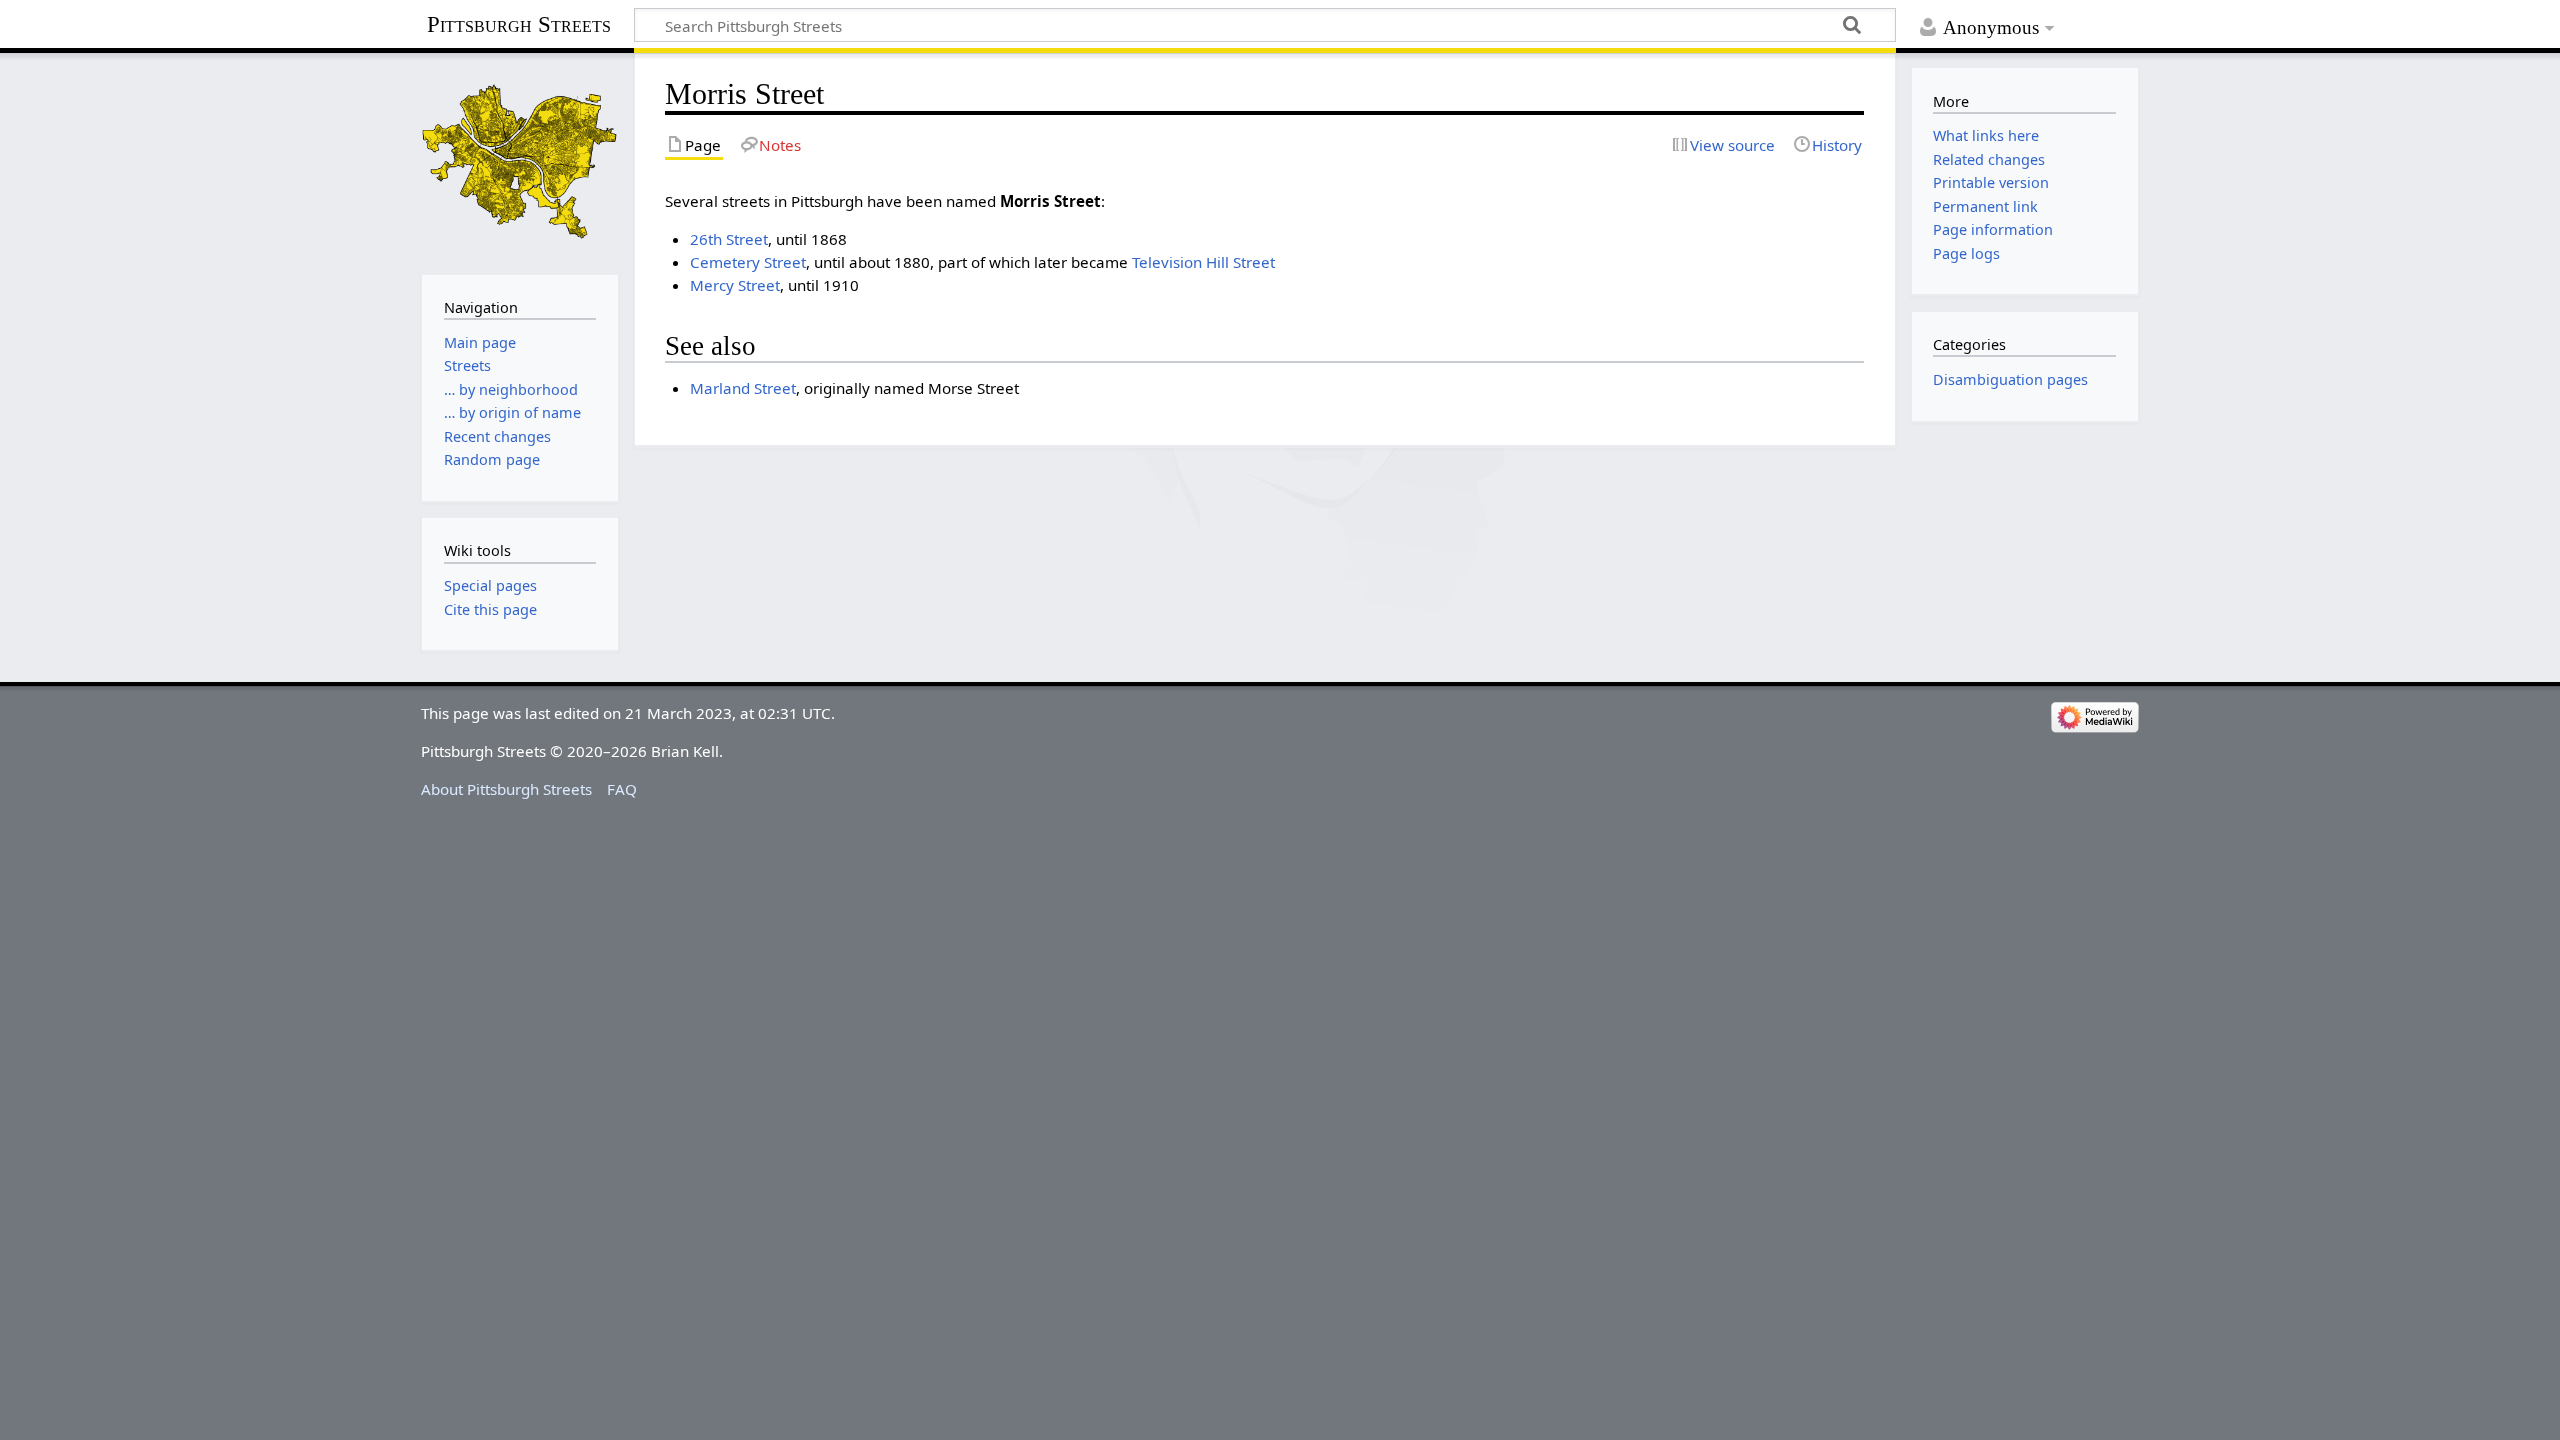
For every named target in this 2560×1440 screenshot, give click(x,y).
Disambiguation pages (2010, 379)
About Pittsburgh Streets (506, 789)
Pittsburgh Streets (519, 25)
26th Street (729, 239)
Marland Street (743, 388)
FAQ (622, 789)
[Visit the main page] (520, 161)
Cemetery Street (748, 262)
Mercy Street (735, 285)
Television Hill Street (1203, 262)
